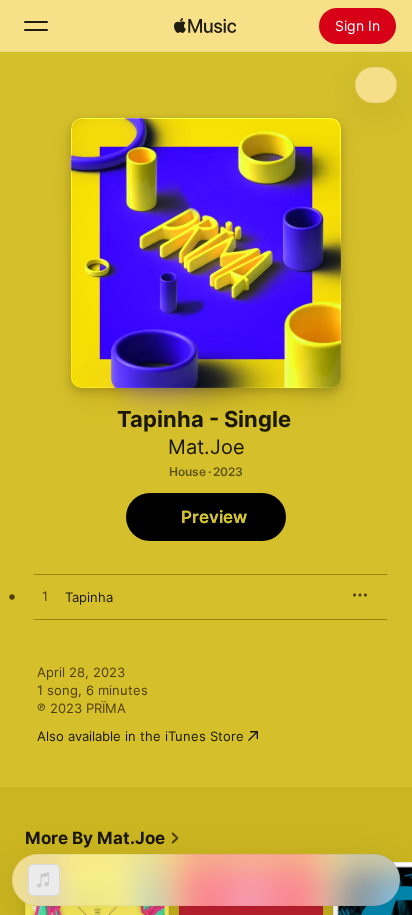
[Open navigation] (36, 26)
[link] (103, 838)
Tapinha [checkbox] (89, 597)
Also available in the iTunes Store (140, 736)
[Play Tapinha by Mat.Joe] (45, 597)
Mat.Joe (206, 447)
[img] (205, 26)
